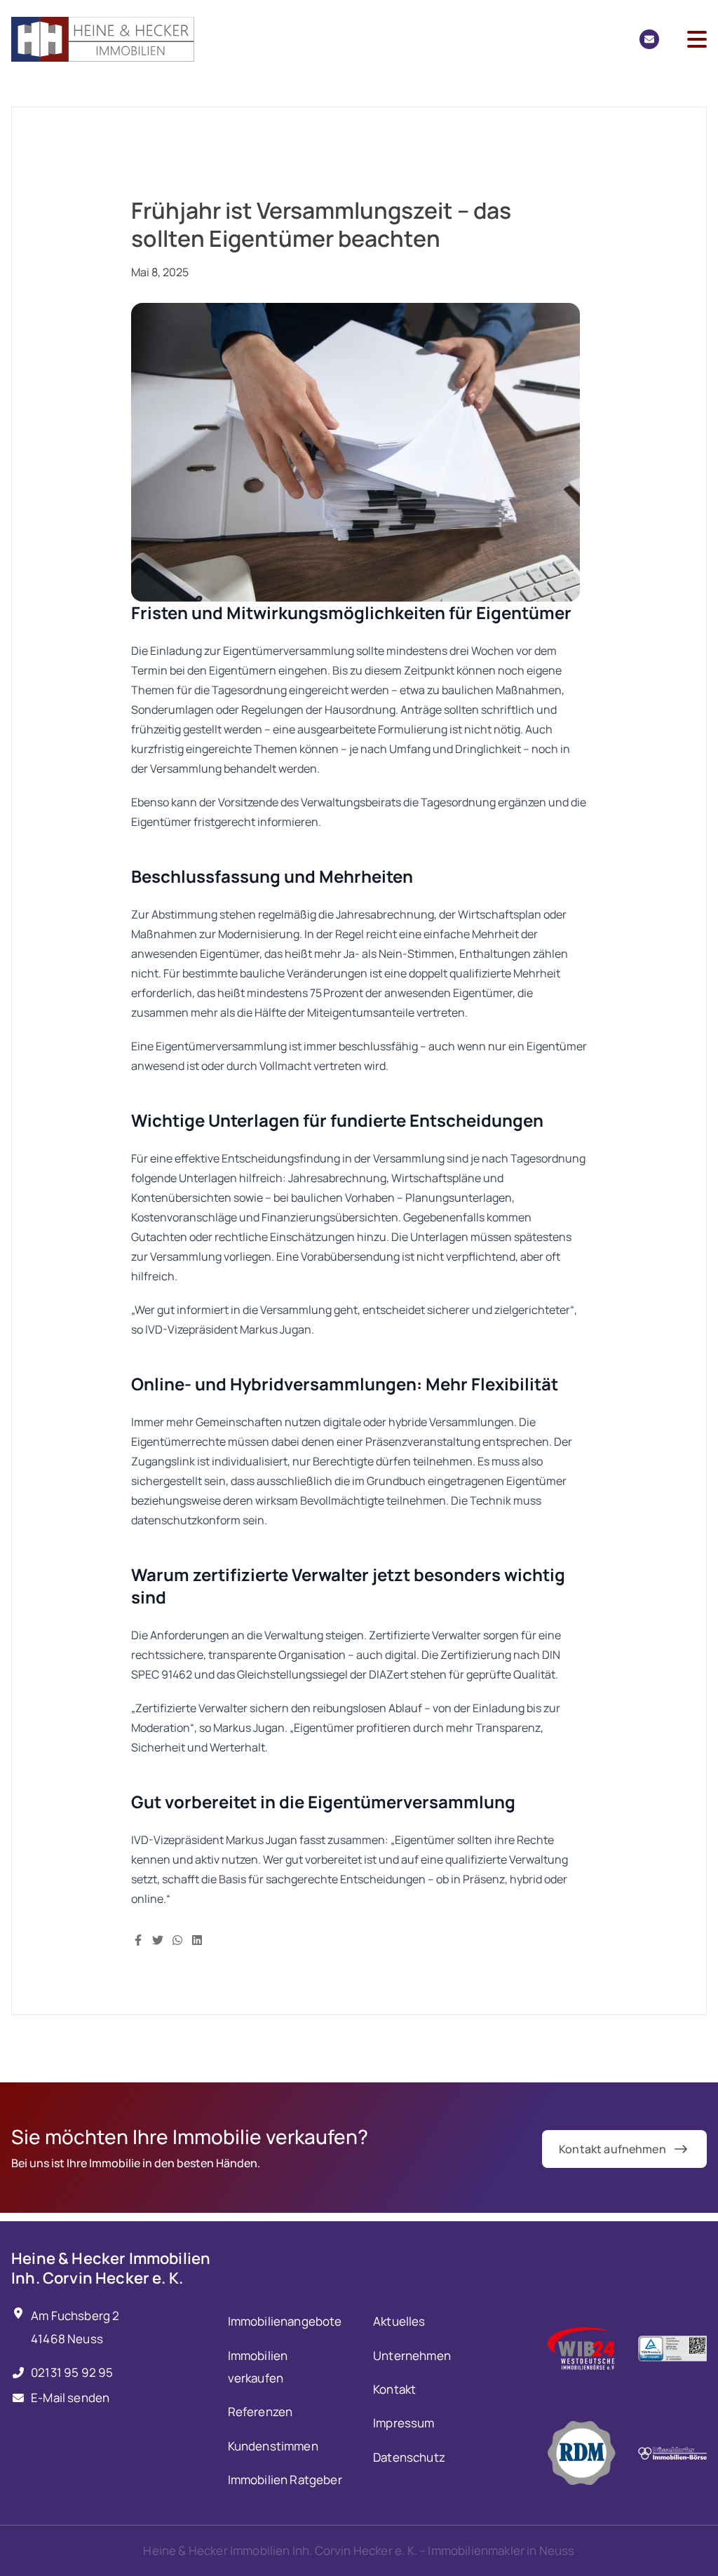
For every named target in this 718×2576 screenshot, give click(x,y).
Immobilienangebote (285, 2321)
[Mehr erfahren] (581, 2348)
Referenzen (260, 2412)
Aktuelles (399, 2321)
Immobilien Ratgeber (285, 2480)
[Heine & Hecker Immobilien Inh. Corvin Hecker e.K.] (103, 39)
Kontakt (394, 2389)
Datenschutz (409, 2457)
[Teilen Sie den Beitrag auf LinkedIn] (197, 1939)
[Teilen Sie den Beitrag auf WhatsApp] (177, 1939)
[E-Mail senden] (649, 39)
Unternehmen (412, 2355)
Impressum (404, 2423)
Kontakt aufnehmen (612, 2149)
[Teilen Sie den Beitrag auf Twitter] (158, 1939)
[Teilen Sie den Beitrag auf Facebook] (138, 1939)
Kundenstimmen (273, 2446)
